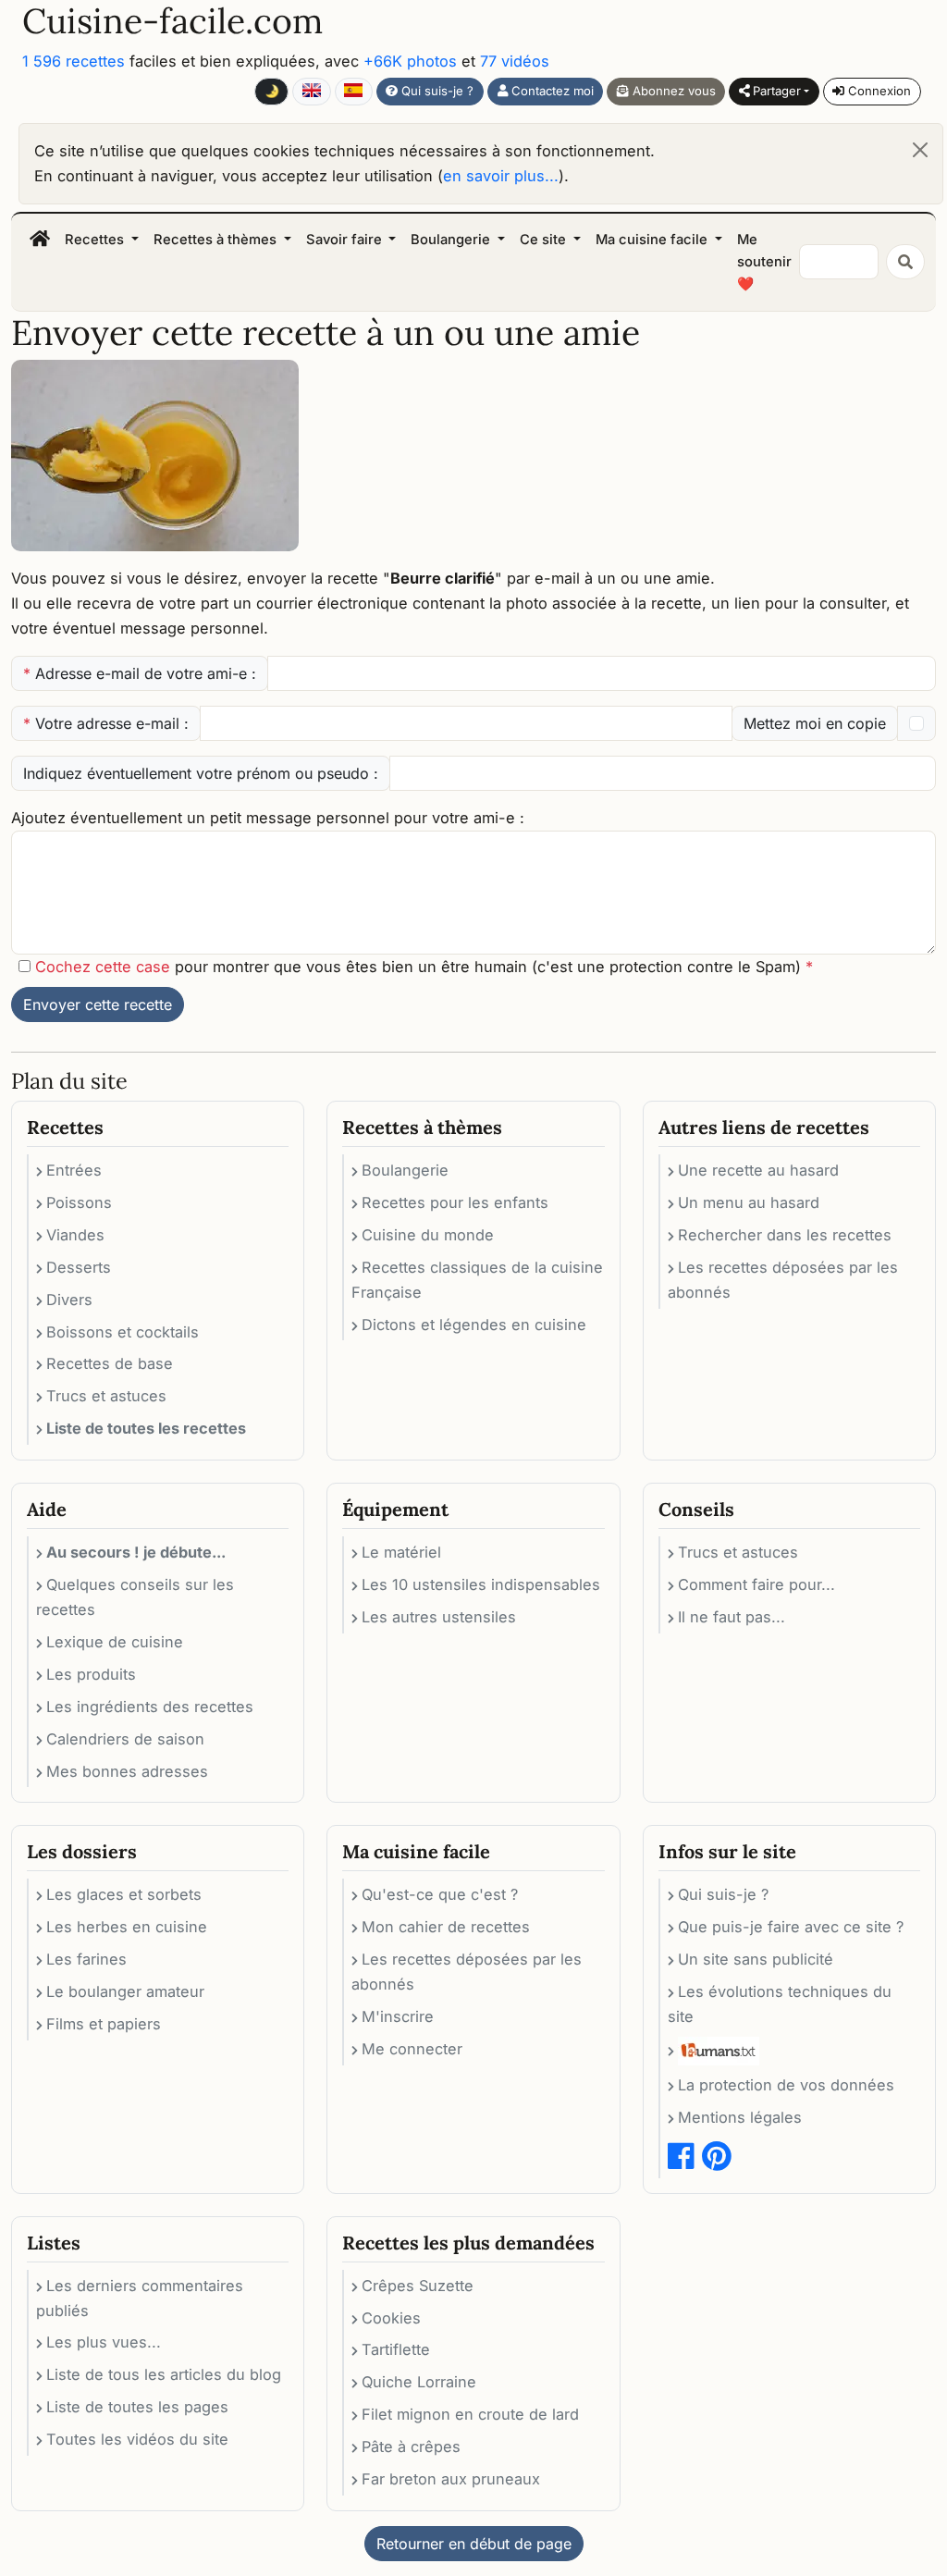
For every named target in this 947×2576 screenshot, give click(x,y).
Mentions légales (740, 2117)
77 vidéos (515, 61)
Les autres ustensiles (439, 1617)
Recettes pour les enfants (455, 1202)
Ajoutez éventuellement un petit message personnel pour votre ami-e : (268, 818)
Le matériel (401, 1552)
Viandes (75, 1235)
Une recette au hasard (758, 1170)
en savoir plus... (501, 176)
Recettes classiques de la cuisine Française (477, 1280)
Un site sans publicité (756, 1959)
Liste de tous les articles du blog (164, 2374)
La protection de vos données (786, 2085)
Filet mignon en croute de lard (470, 2414)
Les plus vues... (104, 2342)
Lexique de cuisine (115, 1642)
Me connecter (412, 2049)
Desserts (79, 1267)
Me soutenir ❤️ (764, 262)
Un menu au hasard (749, 1202)
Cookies (391, 2318)
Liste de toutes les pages (137, 2407)
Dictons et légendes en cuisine (474, 1325)
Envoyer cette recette (98, 1005)
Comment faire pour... (756, 1584)
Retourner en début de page (474, 2544)
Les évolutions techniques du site (780, 2004)
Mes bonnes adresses (127, 1771)
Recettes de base (110, 1363)
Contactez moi (551, 91)
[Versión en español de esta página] (354, 92)
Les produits (91, 1674)
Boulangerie (405, 1170)
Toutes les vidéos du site (137, 2439)
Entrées (74, 1170)
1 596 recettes (74, 61)
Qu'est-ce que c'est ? (440, 1894)
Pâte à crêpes (411, 2447)
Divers (69, 1300)
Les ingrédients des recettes (150, 1707)
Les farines (86, 1959)
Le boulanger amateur (125, 1991)
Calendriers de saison (125, 1739)
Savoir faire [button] (346, 240)
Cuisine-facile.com (172, 21)
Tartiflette (396, 2349)
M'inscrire (398, 2016)
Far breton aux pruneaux (451, 2479)
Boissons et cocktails (123, 1332)
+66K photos (410, 61)
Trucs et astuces (106, 1396)
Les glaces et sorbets (124, 1894)
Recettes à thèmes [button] (217, 240)
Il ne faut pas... (732, 1617)
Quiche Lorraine (419, 2382)
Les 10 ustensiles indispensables (481, 1584)
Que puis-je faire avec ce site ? (791, 1927)
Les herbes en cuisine (127, 1927)
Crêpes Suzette (418, 2286)
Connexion (878, 91)
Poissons (79, 1202)
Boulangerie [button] (452, 240)
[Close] (920, 150)
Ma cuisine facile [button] (653, 240)
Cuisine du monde (428, 1235)
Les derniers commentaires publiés (140, 2298)
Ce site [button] (545, 240)
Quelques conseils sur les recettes (135, 1597)
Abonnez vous (672, 91)
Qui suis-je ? (436, 91)
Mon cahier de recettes (446, 1927)
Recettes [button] (96, 240)
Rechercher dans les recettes (785, 1235)
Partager (775, 91)
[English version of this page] (311, 92)
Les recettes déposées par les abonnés (783, 1280)
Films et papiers (104, 2024)
